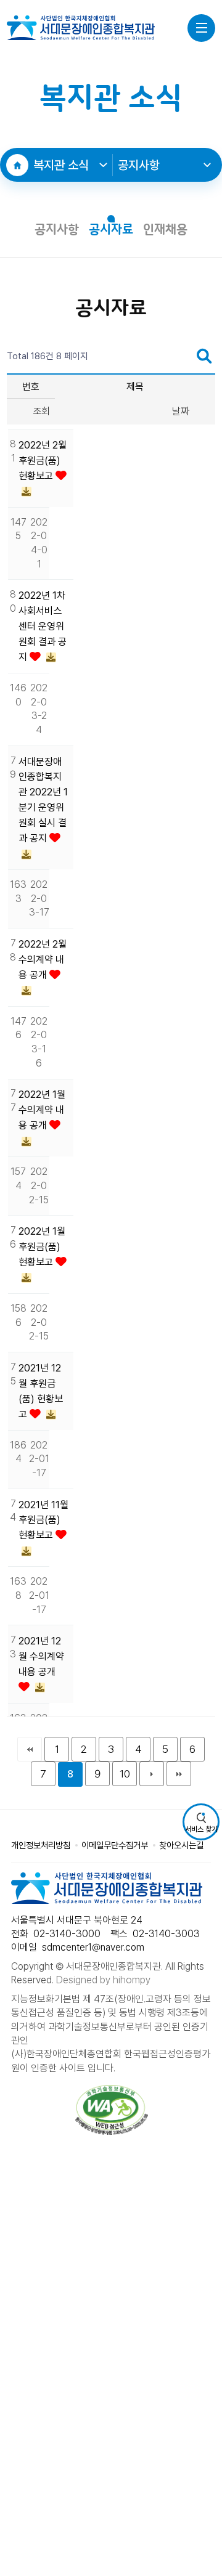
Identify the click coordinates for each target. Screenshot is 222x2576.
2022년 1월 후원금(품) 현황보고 (42, 1247)
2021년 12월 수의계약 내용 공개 (41, 1656)
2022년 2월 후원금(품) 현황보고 (43, 461)
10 (125, 1774)
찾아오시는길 (181, 1845)
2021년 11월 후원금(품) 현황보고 (43, 1520)
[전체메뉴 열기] (201, 28)
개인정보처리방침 (41, 1845)
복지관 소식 (61, 165)
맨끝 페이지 (179, 1774)
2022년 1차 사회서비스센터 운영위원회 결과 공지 (43, 626)
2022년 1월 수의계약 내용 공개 (42, 1110)
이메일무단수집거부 (115, 1845)
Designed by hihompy (103, 1980)
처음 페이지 (30, 1749)
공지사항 (139, 165)
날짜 (181, 411)
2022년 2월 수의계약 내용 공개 (43, 960)
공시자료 (111, 230)
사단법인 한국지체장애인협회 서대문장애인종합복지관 (81, 28)
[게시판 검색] (204, 356)
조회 (41, 411)
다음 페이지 (152, 1774)
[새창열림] (112, 2110)
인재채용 (165, 230)
